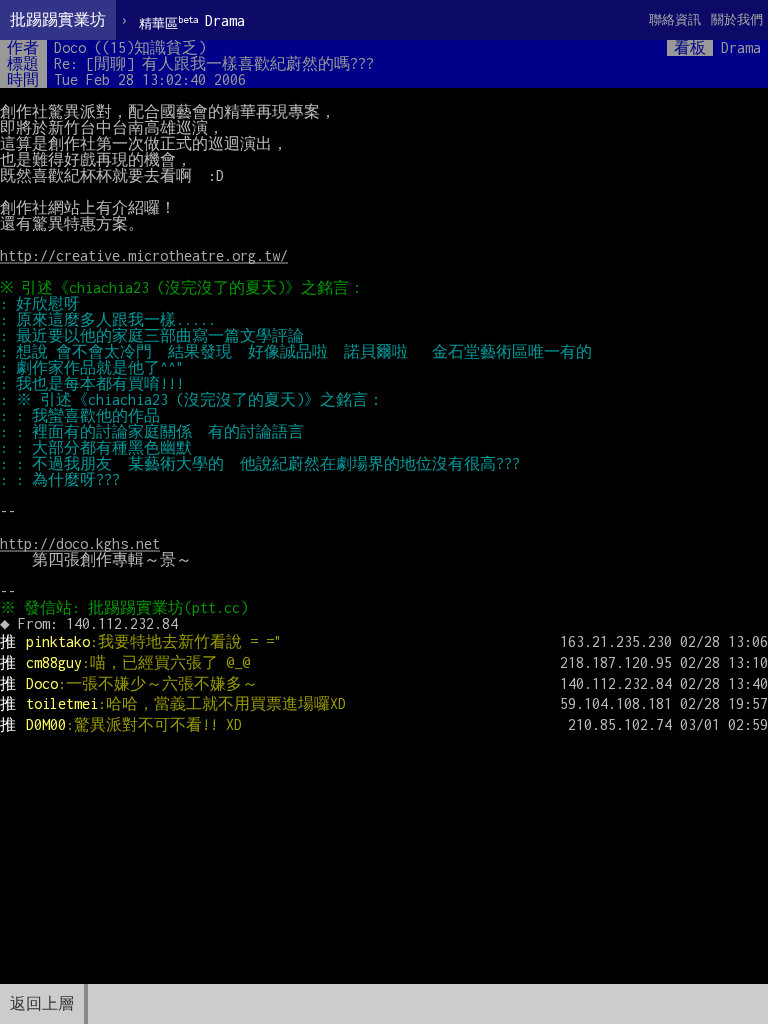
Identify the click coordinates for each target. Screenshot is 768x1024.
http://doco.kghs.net (80, 543)
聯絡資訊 (675, 19)
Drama (192, 21)
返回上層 (42, 1003)
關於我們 (737, 19)
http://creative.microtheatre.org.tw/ (144, 255)
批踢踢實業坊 (58, 19)
